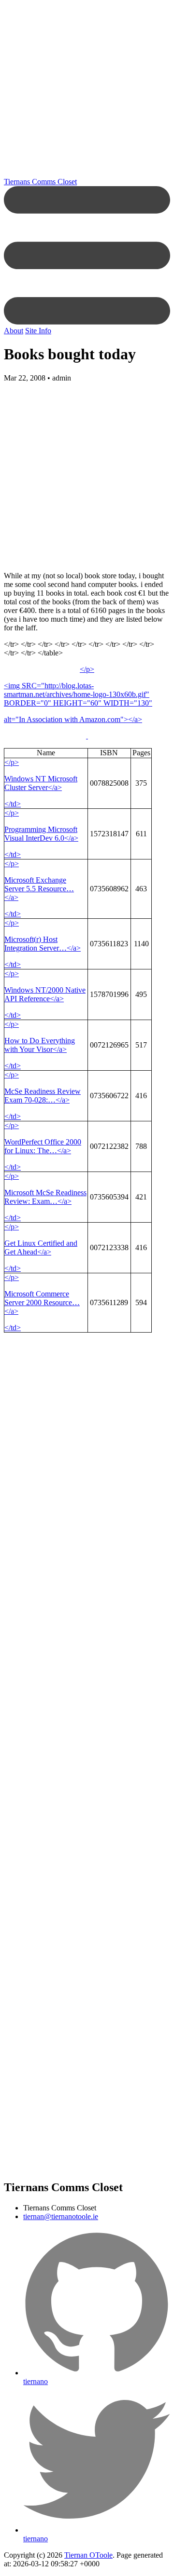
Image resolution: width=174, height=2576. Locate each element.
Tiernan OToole (88, 2555)
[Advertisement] (87, 91)
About (14, 331)
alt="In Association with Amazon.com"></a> (73, 719)
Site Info (38, 331)
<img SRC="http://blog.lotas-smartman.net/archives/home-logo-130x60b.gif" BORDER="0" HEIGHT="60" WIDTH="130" (78, 694)
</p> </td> (41, 783)
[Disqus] (87, 1627)
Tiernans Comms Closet (40, 182)
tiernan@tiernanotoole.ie (61, 2216)
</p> (87, 669)
